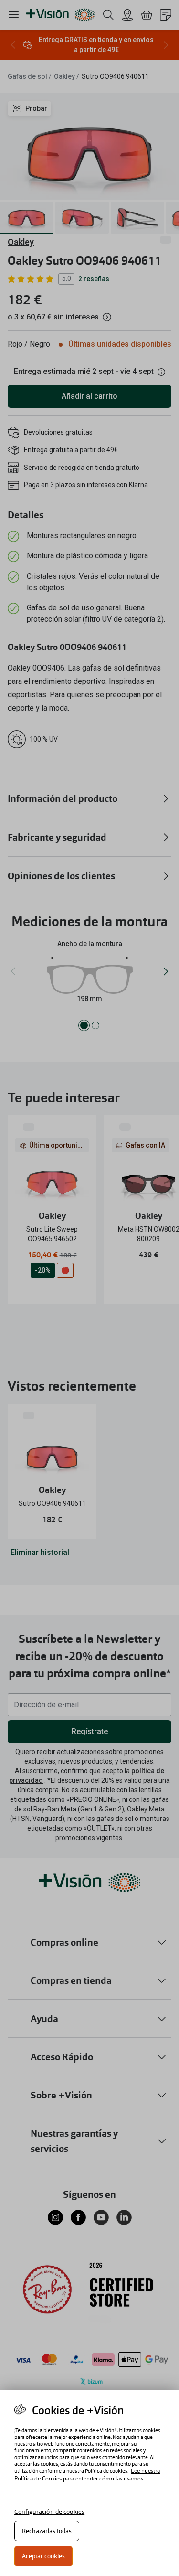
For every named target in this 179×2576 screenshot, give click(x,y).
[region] (89, 2483)
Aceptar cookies (43, 2556)
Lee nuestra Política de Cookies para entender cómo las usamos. (87, 2475)
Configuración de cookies (49, 2512)
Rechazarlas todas (47, 2531)
